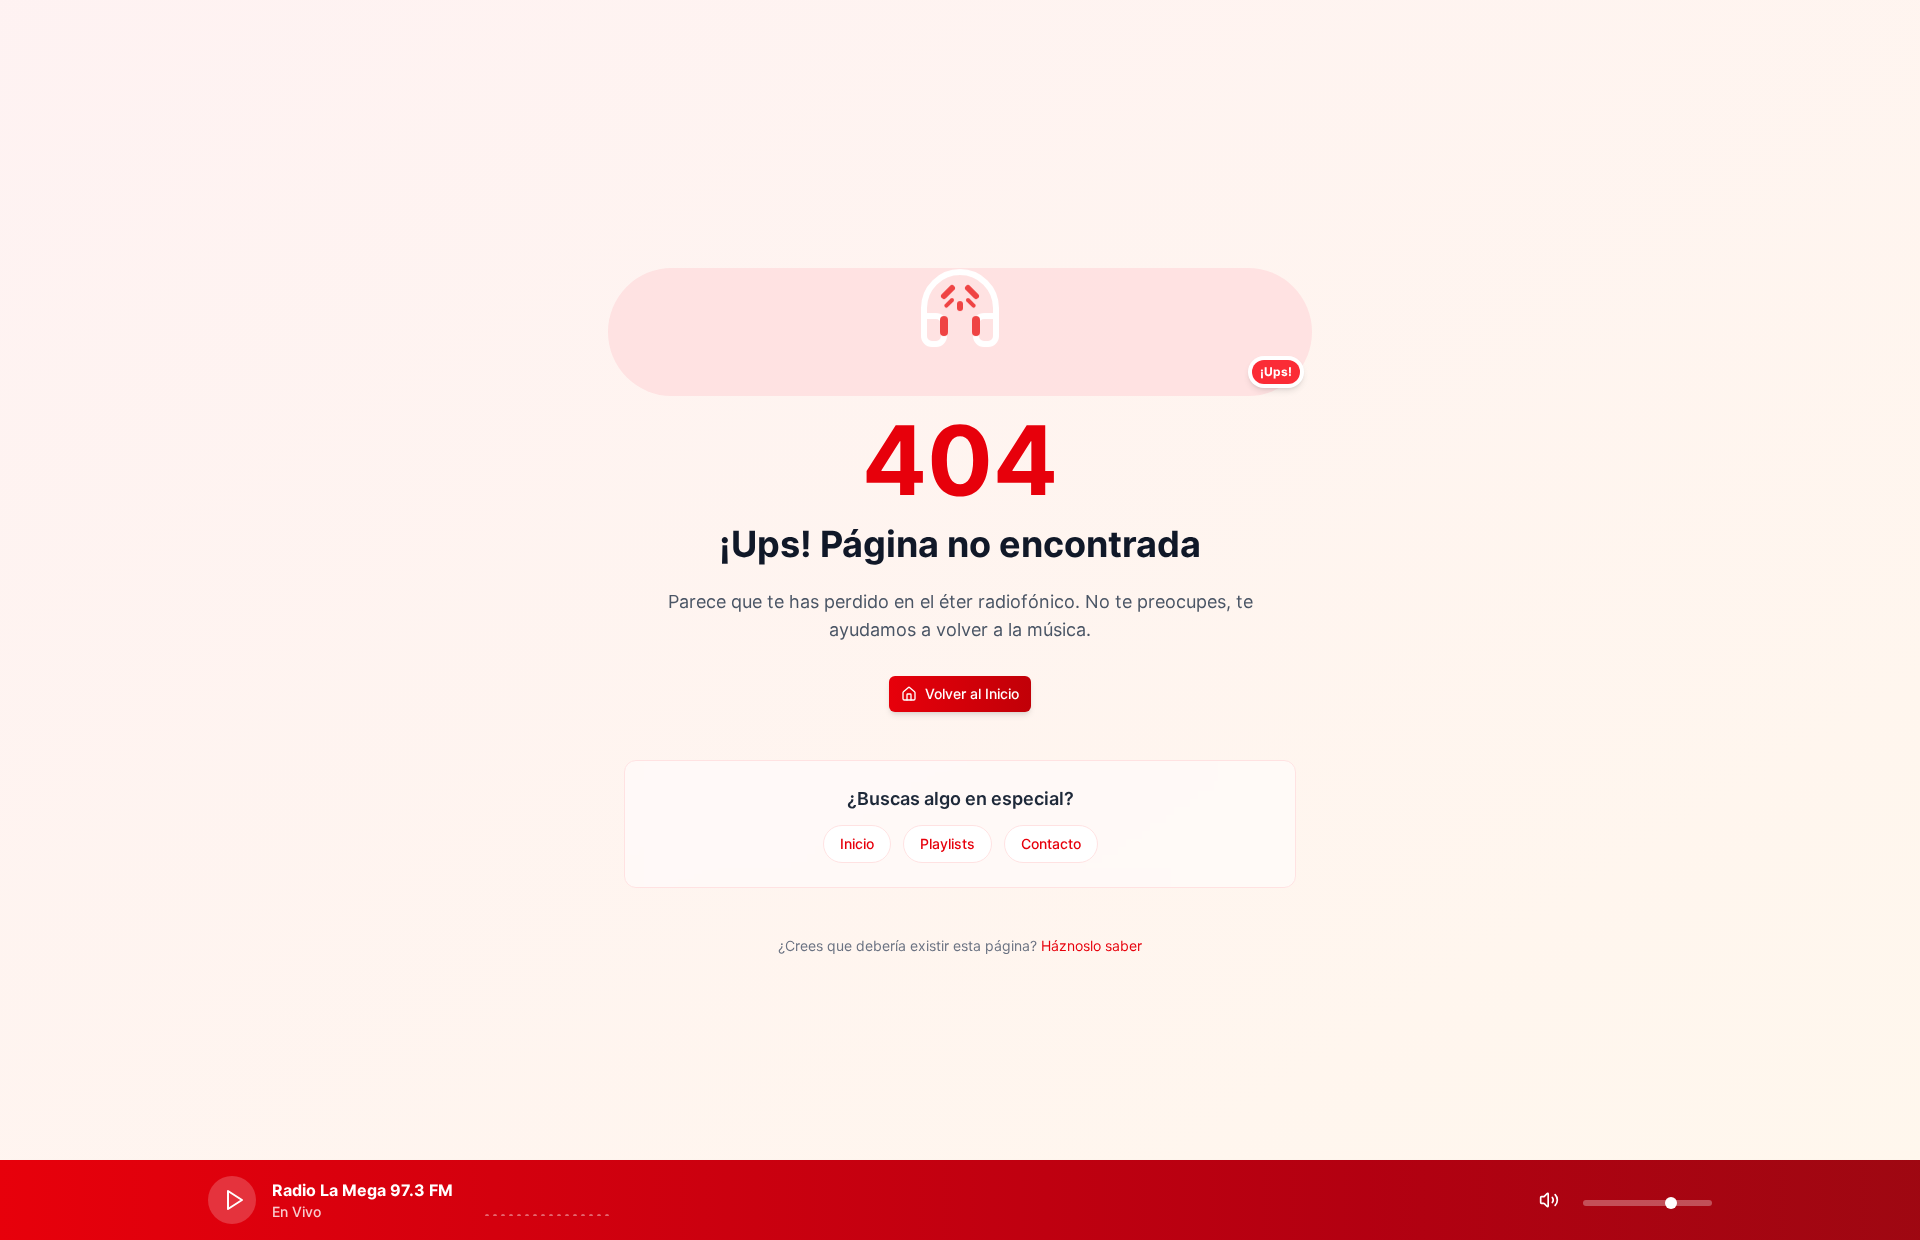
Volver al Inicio (972, 693)
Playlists (947, 843)
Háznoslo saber (1091, 945)
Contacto (1051, 843)
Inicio (857, 843)
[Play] (232, 1200)
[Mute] (1549, 1200)
